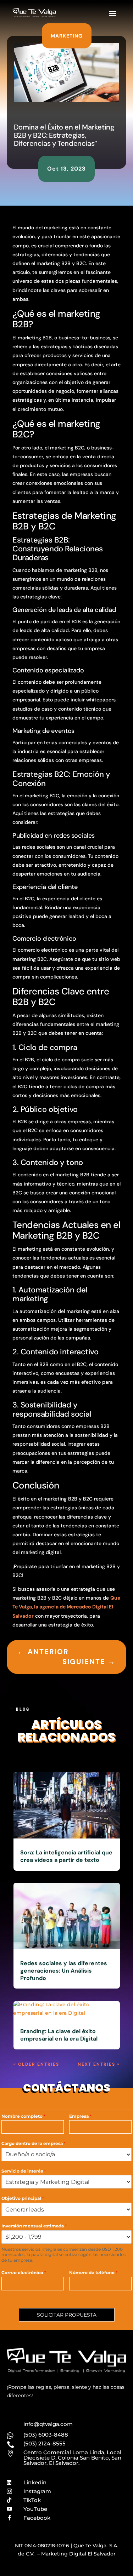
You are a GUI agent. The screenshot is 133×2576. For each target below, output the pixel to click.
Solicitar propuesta (67, 2315)
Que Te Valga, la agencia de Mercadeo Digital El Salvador (66, 1607)
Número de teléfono (93, 2273)
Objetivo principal (23, 2198)
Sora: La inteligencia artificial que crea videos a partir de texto (66, 1856)
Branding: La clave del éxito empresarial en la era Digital (59, 2035)
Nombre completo (23, 2116)
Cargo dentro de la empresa (34, 2143)
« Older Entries (36, 2064)
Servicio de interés (24, 2171)
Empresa (80, 2116)
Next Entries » (99, 2064)
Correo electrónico (24, 2273)
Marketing (67, 36)
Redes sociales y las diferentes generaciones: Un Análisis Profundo (64, 1971)
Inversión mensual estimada (34, 2226)
